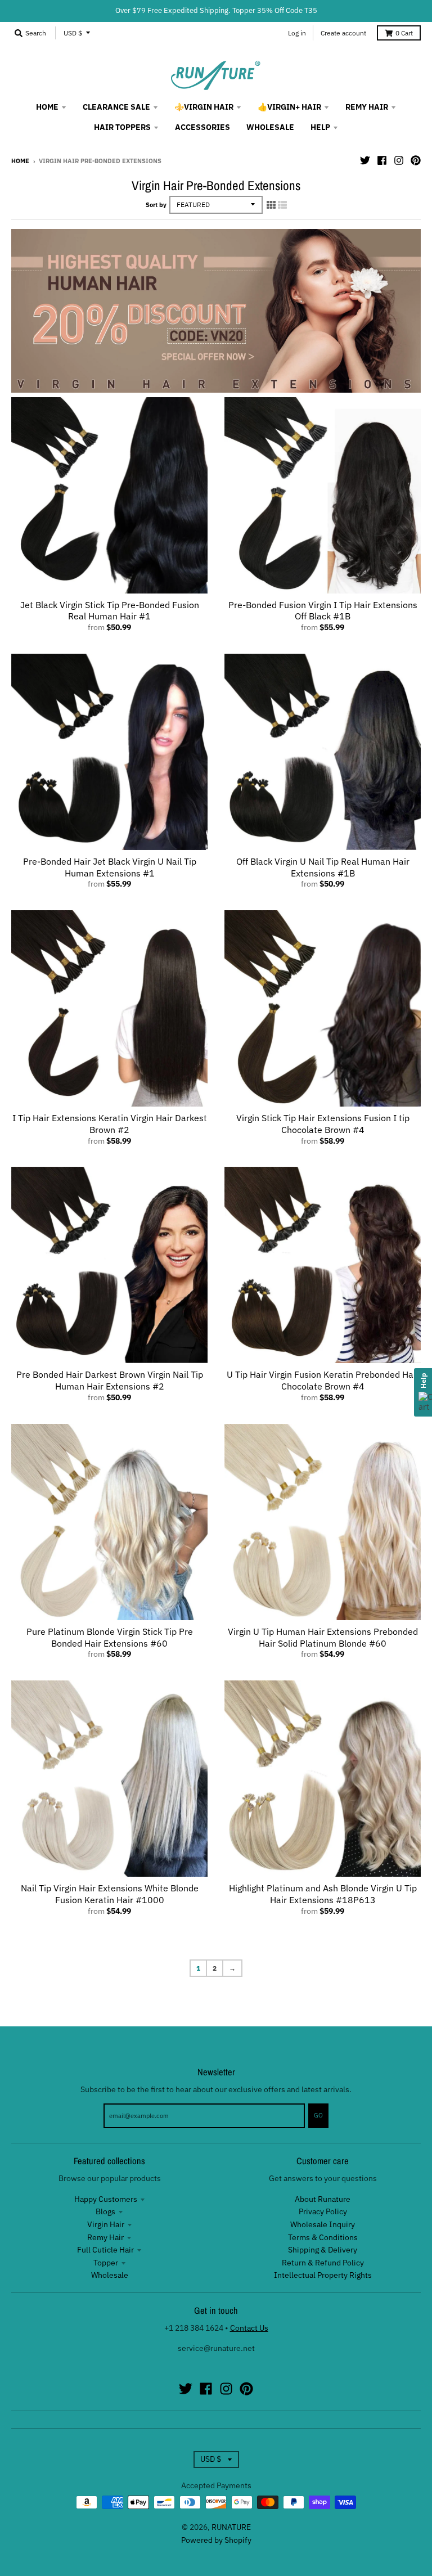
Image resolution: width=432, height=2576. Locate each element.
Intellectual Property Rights (323, 2275)
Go (318, 2115)
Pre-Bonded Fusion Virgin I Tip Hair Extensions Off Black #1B (323, 611)
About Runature (323, 2199)
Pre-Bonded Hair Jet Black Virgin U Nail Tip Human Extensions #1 (110, 867)
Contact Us (249, 2328)
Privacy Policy (323, 2211)
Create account (343, 33)
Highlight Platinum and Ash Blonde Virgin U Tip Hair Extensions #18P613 (323, 1894)
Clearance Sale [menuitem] (116, 107)
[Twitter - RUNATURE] (365, 160)
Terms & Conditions (323, 2237)
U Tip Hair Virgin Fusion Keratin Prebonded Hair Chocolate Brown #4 (323, 1380)
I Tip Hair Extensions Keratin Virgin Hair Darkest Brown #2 (110, 1124)
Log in (297, 33)
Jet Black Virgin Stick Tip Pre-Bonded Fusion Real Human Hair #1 (110, 611)
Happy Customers (106, 2199)
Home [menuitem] (47, 107)
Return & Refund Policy (323, 2263)
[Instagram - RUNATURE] (399, 160)
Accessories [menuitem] (202, 127)
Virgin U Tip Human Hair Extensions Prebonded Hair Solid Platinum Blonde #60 (323, 1637)
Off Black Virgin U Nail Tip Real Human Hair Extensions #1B (323, 867)
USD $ (73, 33)
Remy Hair (105, 2237)
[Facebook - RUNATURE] (382, 160)
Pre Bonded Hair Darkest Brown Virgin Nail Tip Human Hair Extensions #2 (110, 1380)
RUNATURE (231, 2527)
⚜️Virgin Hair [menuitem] (204, 107)
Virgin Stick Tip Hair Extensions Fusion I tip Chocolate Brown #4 (323, 1124)
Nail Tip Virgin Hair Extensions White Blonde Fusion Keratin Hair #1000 (110, 1894)
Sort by (156, 205)
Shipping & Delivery (323, 2250)
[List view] (282, 205)
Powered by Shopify (216, 2540)
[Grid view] (271, 205)
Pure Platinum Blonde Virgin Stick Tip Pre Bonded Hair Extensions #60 (110, 1637)
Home (20, 161)
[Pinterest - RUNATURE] (416, 160)
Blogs (105, 2211)
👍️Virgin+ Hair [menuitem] (289, 107)
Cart (404, 33)
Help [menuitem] (320, 127)
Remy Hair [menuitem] (367, 107)
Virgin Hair (106, 2224)
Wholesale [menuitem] (270, 127)
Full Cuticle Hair (105, 2250)
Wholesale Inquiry (323, 2224)
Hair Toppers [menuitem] (122, 127)
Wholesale (110, 2275)
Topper (106, 2263)
